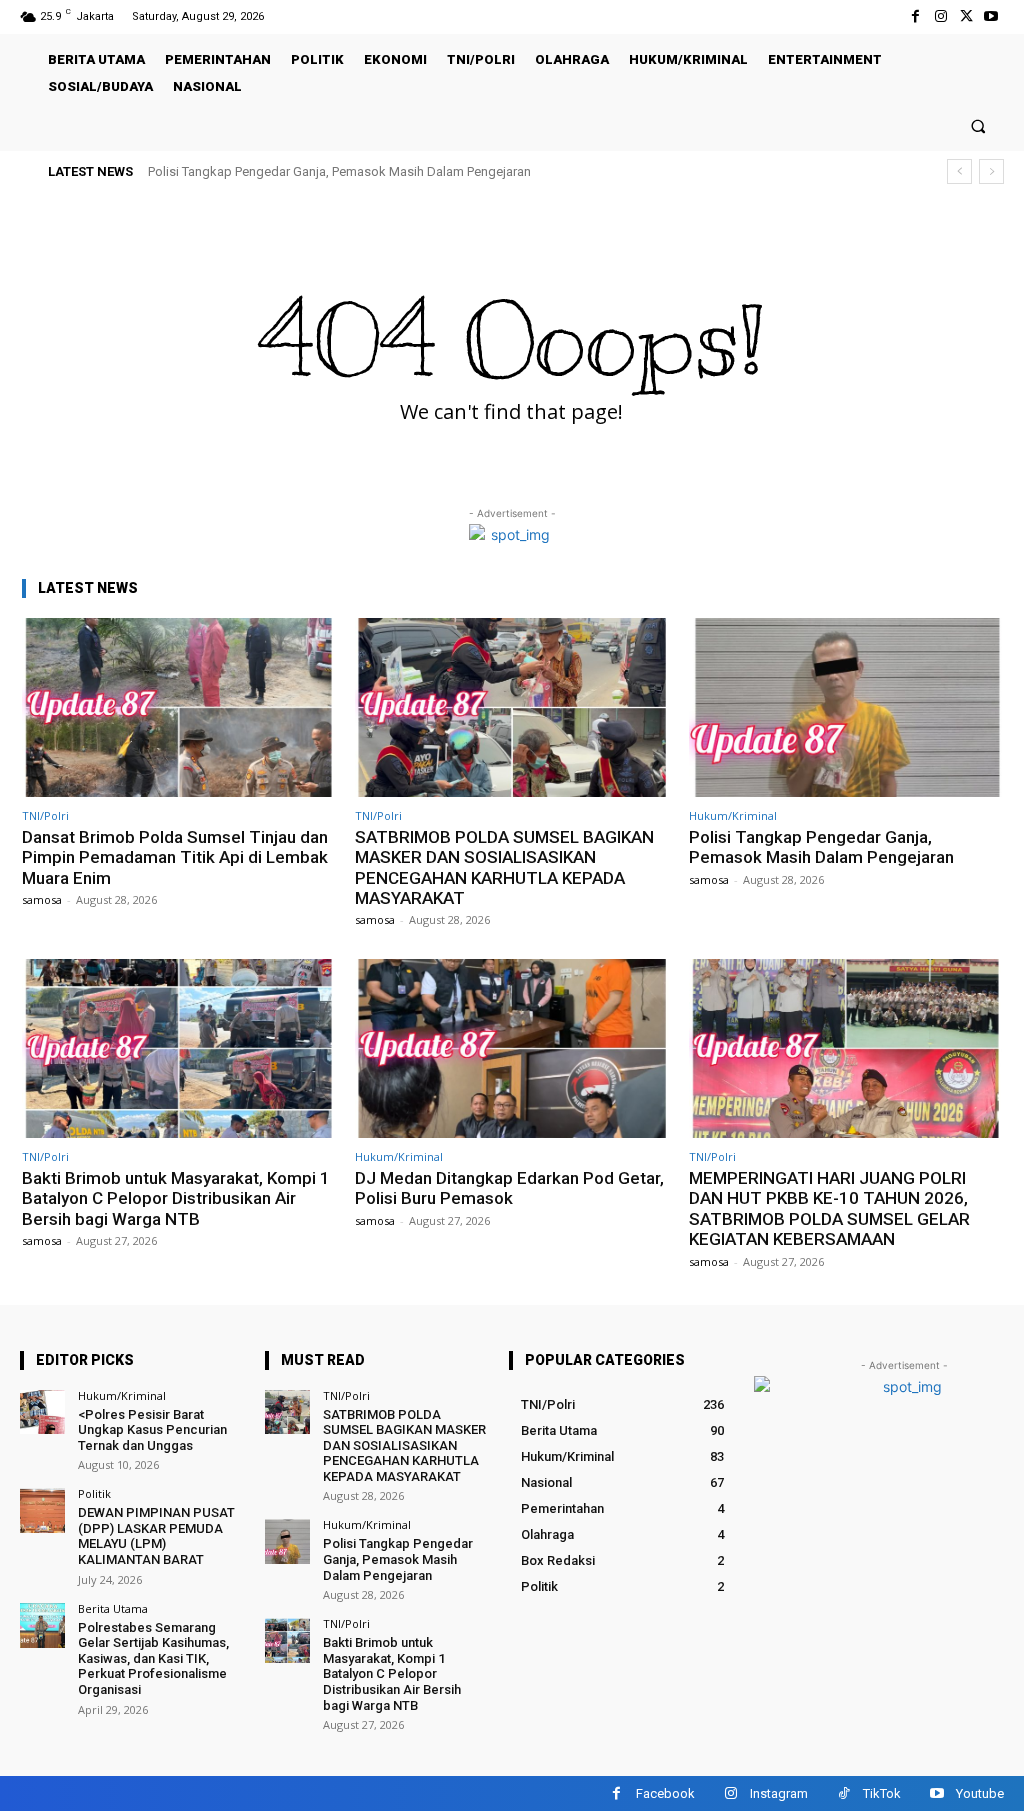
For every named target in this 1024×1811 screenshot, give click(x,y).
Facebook (665, 1793)
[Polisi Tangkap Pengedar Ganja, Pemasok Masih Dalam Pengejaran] (845, 707)
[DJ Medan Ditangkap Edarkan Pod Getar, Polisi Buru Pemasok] (511, 1048)
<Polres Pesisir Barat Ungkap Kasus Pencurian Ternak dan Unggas (152, 1430)
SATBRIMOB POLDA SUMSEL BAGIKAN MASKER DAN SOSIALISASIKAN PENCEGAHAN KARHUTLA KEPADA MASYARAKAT (504, 867)
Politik (94, 1493)
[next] (991, 171)
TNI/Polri (45, 815)
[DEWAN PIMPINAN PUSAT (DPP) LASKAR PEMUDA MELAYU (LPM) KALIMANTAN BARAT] (42, 1510)
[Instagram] (940, 16)
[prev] (959, 171)
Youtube (980, 1793)
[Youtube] (991, 16)
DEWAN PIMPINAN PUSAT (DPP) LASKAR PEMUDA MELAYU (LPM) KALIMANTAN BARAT (156, 1536)
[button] (978, 125)
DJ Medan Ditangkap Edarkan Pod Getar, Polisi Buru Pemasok (509, 1188)
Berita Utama (113, 1608)
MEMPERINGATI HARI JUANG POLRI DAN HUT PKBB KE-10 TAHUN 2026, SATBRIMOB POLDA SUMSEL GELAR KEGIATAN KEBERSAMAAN (829, 1208)
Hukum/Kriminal (733, 815)
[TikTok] (843, 1793)
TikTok (882, 1793)
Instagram (779, 1793)
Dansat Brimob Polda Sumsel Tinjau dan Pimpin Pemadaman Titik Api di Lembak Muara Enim (175, 857)
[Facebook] (915, 16)
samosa (42, 899)
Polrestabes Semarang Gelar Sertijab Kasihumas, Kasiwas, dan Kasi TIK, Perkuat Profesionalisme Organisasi (153, 1658)
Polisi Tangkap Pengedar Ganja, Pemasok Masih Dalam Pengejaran (339, 171)
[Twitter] (966, 16)
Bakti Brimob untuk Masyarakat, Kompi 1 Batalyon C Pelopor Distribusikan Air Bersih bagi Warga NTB (176, 1198)
